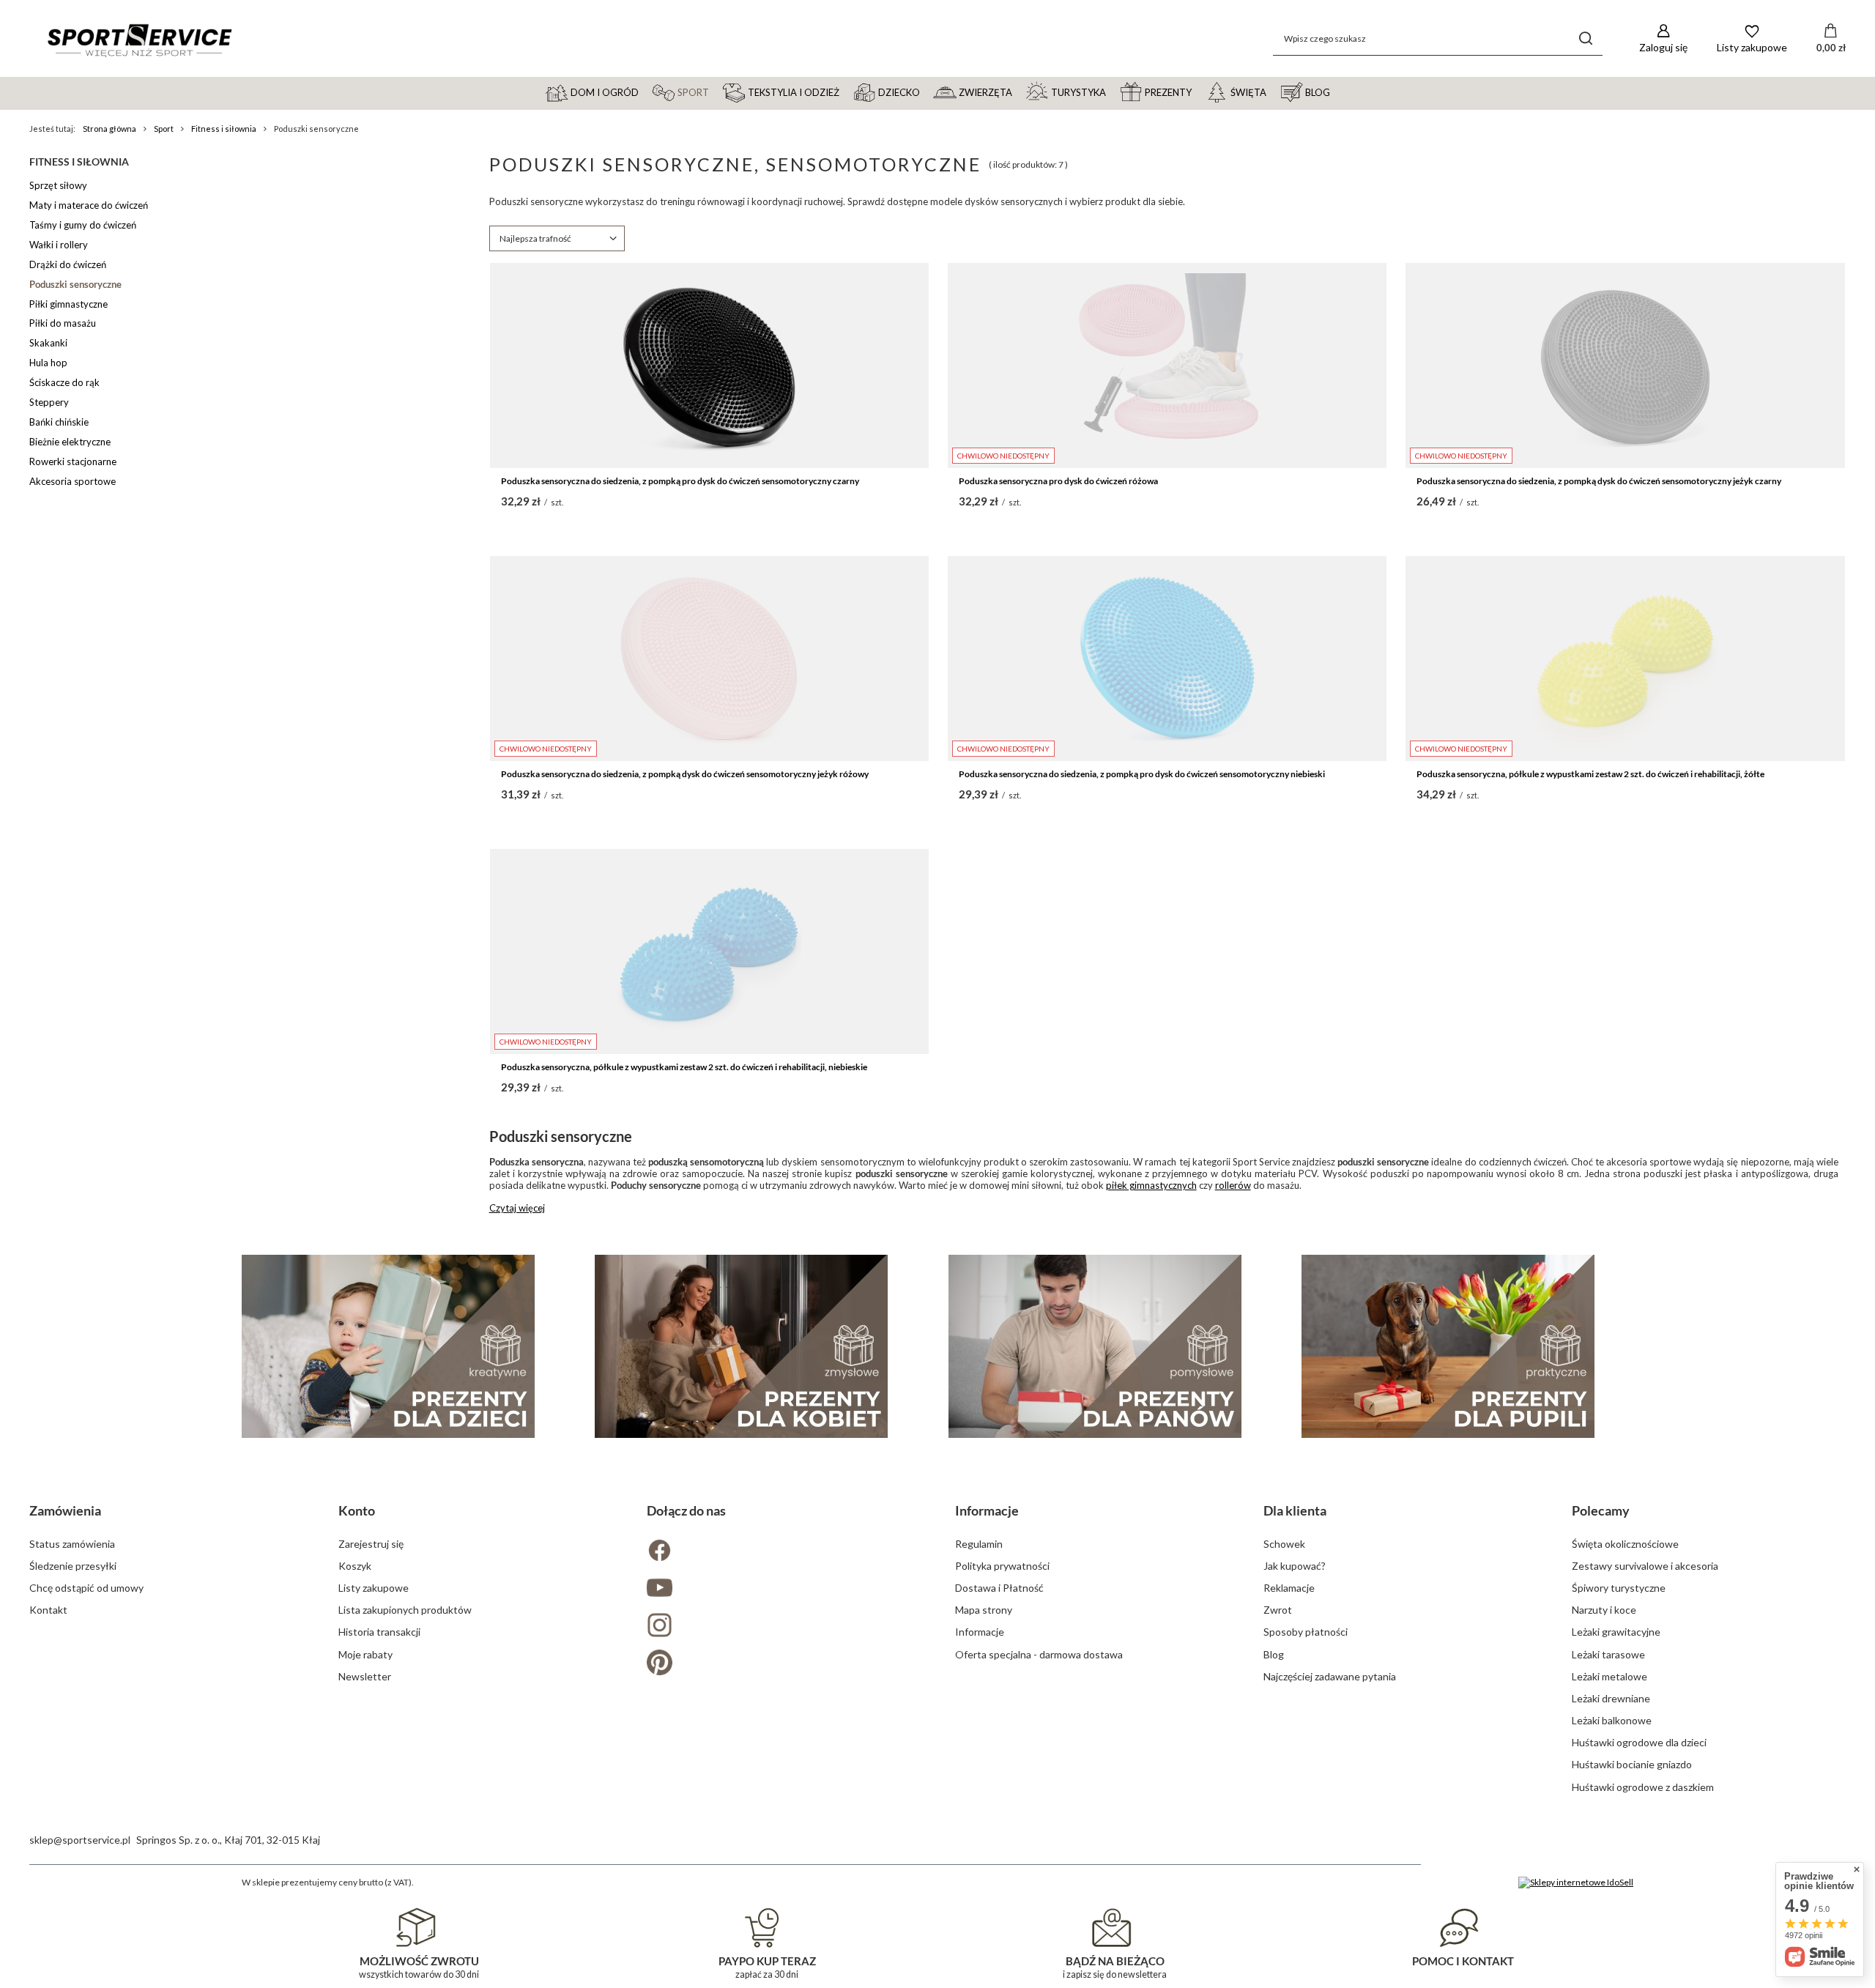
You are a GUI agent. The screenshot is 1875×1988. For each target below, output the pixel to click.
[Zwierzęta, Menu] (1019, 92)
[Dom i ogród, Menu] (645, 92)
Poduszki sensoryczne (75, 284)
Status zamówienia (72, 1544)
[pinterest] (783, 1664)
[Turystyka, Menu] (1113, 92)
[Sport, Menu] (716, 92)
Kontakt (48, 1610)
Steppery (49, 402)
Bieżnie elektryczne (70, 442)
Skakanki (48, 343)
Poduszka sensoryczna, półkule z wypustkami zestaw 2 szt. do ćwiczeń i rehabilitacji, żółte (1590, 774)
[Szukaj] (1586, 38)
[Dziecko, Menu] (927, 92)
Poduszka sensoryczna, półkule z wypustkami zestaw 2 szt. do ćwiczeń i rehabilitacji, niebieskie (684, 1067)
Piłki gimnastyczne (68, 304)
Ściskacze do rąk (64, 382)
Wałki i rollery (59, 245)
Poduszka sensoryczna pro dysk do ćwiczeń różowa (1058, 481)
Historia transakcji (379, 1632)
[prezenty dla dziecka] (388, 1346)
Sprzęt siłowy (58, 185)
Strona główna (109, 129)
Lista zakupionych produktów (405, 1610)
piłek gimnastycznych (1151, 1185)
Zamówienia (65, 1510)
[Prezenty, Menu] (1198, 92)
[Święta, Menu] (1273, 92)
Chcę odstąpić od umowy (86, 1588)
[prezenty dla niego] (1095, 1346)
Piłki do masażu (63, 323)
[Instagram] (783, 1627)
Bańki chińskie (59, 422)
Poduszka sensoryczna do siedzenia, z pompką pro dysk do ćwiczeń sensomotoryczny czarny (680, 481)
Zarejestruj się (371, 1544)
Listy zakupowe (374, 1588)
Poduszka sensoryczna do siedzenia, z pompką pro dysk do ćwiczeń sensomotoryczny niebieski (1142, 774)
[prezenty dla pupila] (1448, 1346)
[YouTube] (783, 1589)
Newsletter (365, 1676)
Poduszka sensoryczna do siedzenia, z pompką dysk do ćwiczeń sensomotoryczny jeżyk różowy (685, 774)
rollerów (1233, 1185)
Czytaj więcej (517, 1208)
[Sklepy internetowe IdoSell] (1576, 1883)
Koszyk (355, 1566)
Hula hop (48, 363)
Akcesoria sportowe (73, 481)
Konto (357, 1510)
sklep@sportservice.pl (80, 1840)
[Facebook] (783, 1552)
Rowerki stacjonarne (73, 461)
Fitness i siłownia (224, 129)
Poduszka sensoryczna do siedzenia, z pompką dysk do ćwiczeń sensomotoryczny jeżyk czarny (1599, 481)
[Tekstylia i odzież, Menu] (846, 92)
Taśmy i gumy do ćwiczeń (83, 225)
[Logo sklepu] (139, 39)
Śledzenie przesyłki (73, 1566)
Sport (164, 129)
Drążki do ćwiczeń (68, 264)
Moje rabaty (365, 1654)
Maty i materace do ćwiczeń (89, 205)
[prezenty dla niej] (741, 1346)
